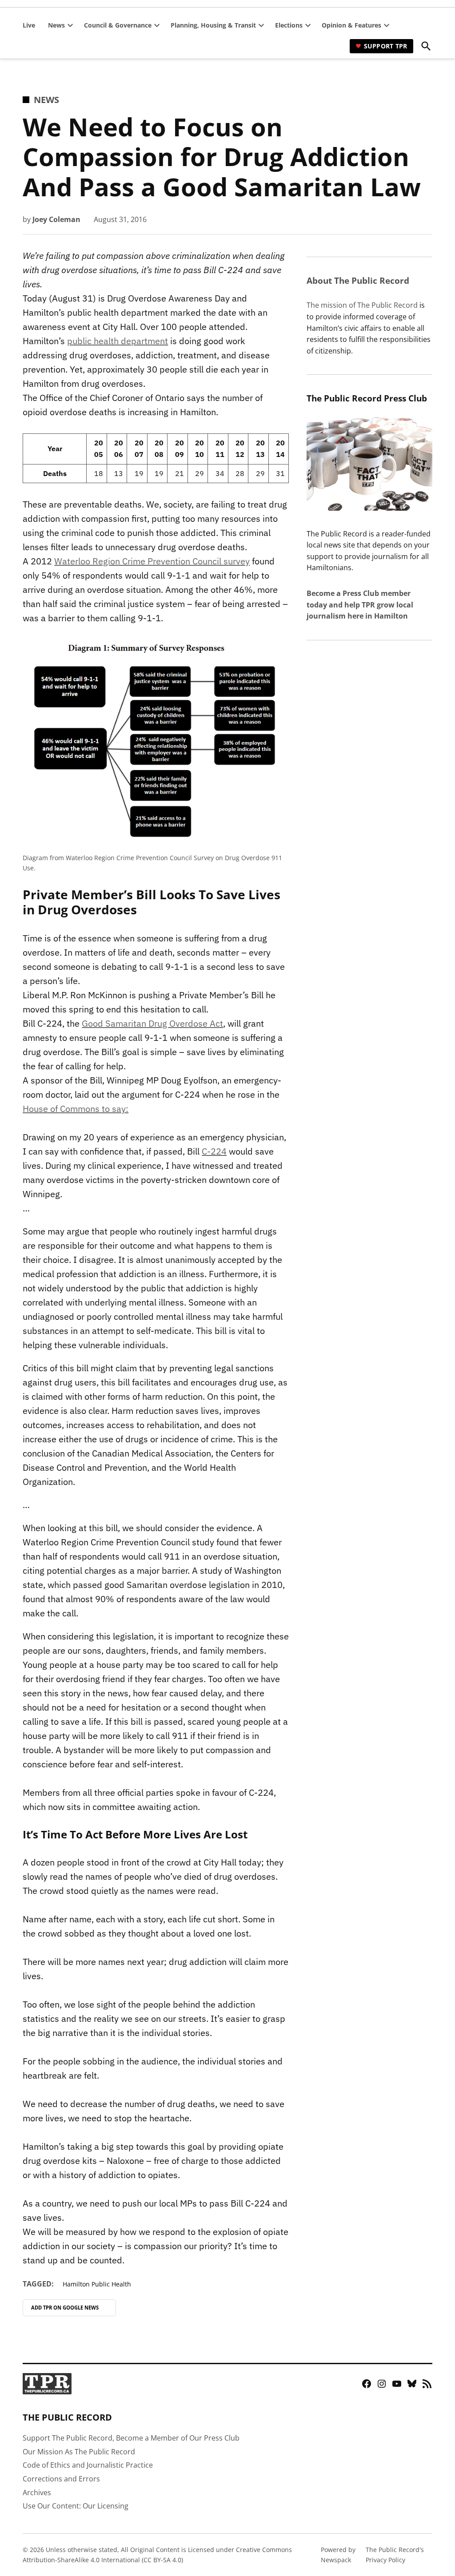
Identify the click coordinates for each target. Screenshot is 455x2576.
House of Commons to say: (76, 1109)
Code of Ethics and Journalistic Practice (88, 2465)
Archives (37, 2493)
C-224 (214, 1151)
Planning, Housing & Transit (213, 25)
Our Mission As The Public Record (79, 2452)
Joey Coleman (56, 219)
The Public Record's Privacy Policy (395, 2554)
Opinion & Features (351, 25)
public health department (118, 341)
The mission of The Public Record (362, 305)
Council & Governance (118, 25)
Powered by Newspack (338, 2554)
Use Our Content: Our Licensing (76, 2506)
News (56, 25)
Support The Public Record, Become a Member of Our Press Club (131, 2438)
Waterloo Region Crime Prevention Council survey (152, 561)
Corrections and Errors (61, 2479)
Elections (289, 25)
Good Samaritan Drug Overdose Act (152, 1023)
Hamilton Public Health (97, 2284)
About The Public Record (358, 280)
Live (29, 25)
